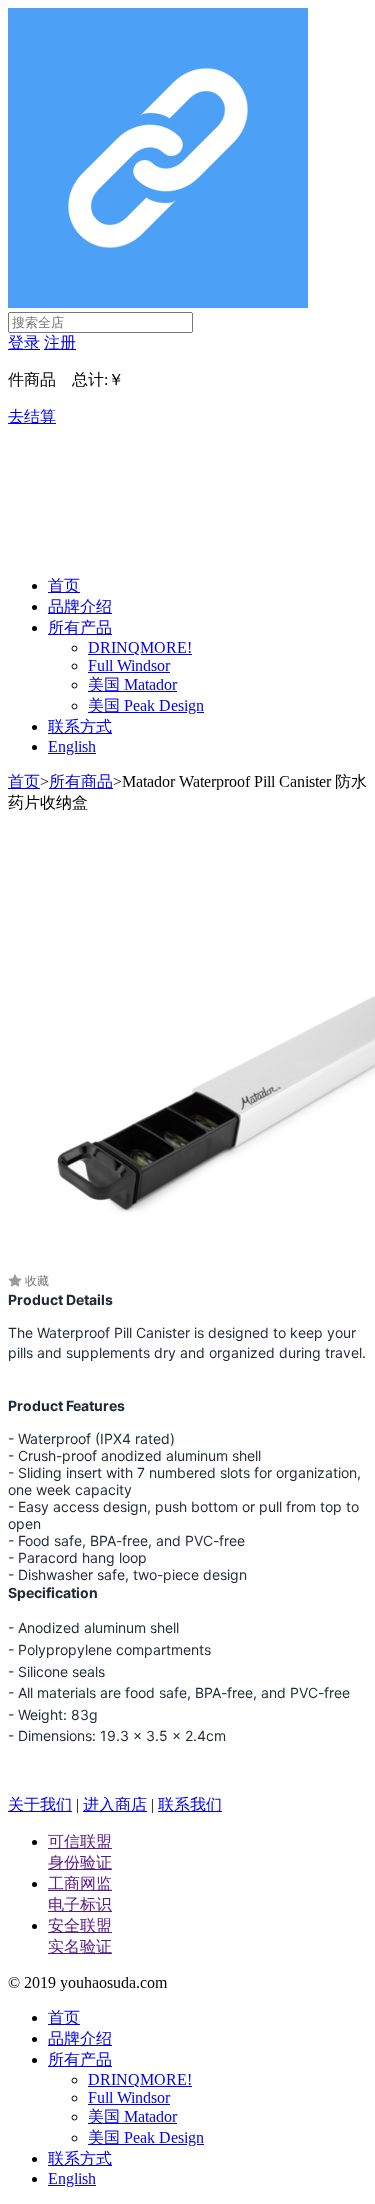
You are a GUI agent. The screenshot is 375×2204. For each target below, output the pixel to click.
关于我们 (40, 1804)
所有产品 (80, 627)
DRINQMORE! (140, 647)
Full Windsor (129, 665)
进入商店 (115, 1804)
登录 (24, 342)
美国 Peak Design (146, 705)
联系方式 (80, 726)
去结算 (32, 416)
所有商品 (81, 781)
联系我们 (190, 1804)
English (72, 746)
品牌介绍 (80, 606)
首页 (64, 585)
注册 (60, 342)
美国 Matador (132, 684)
